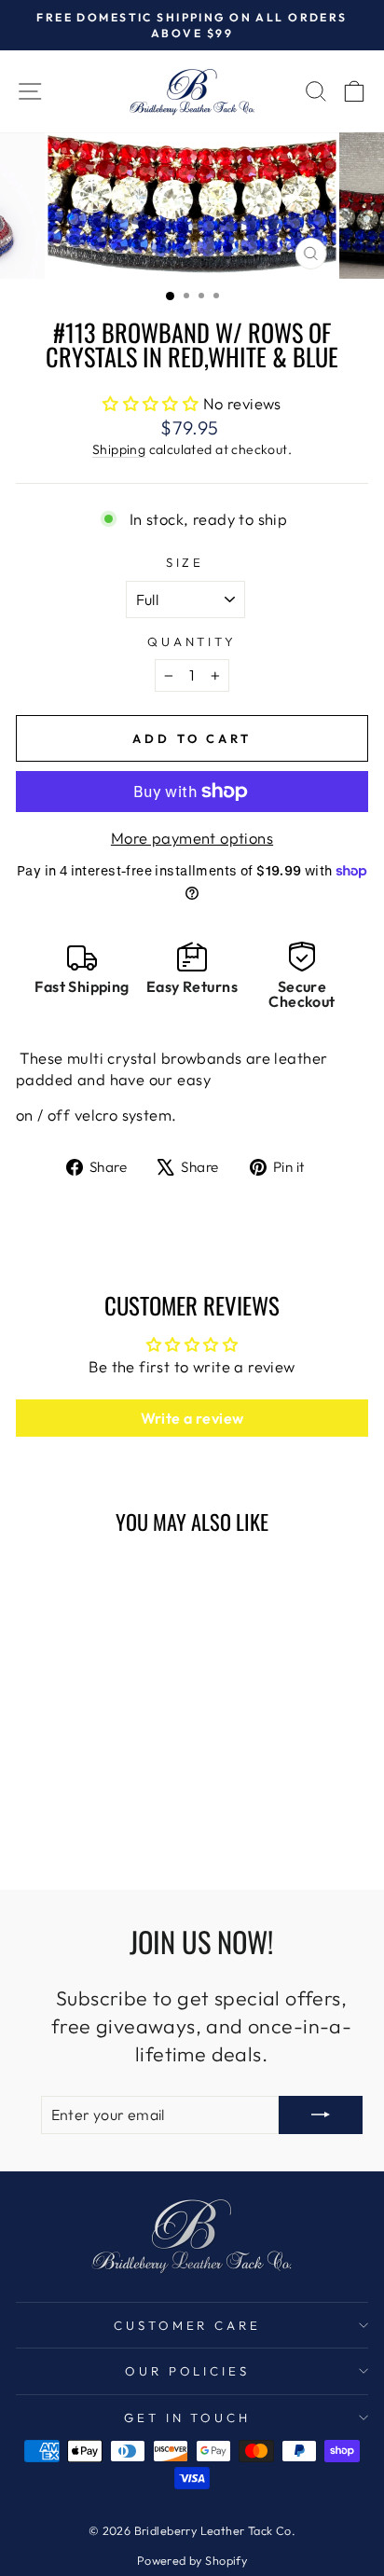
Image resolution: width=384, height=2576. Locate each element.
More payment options (192, 838)
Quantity (192, 641)
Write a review (192, 1418)
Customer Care (188, 2325)
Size (185, 562)
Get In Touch (188, 2418)
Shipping (119, 449)
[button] (151, 403)
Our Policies (188, 2371)
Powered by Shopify (192, 2560)
